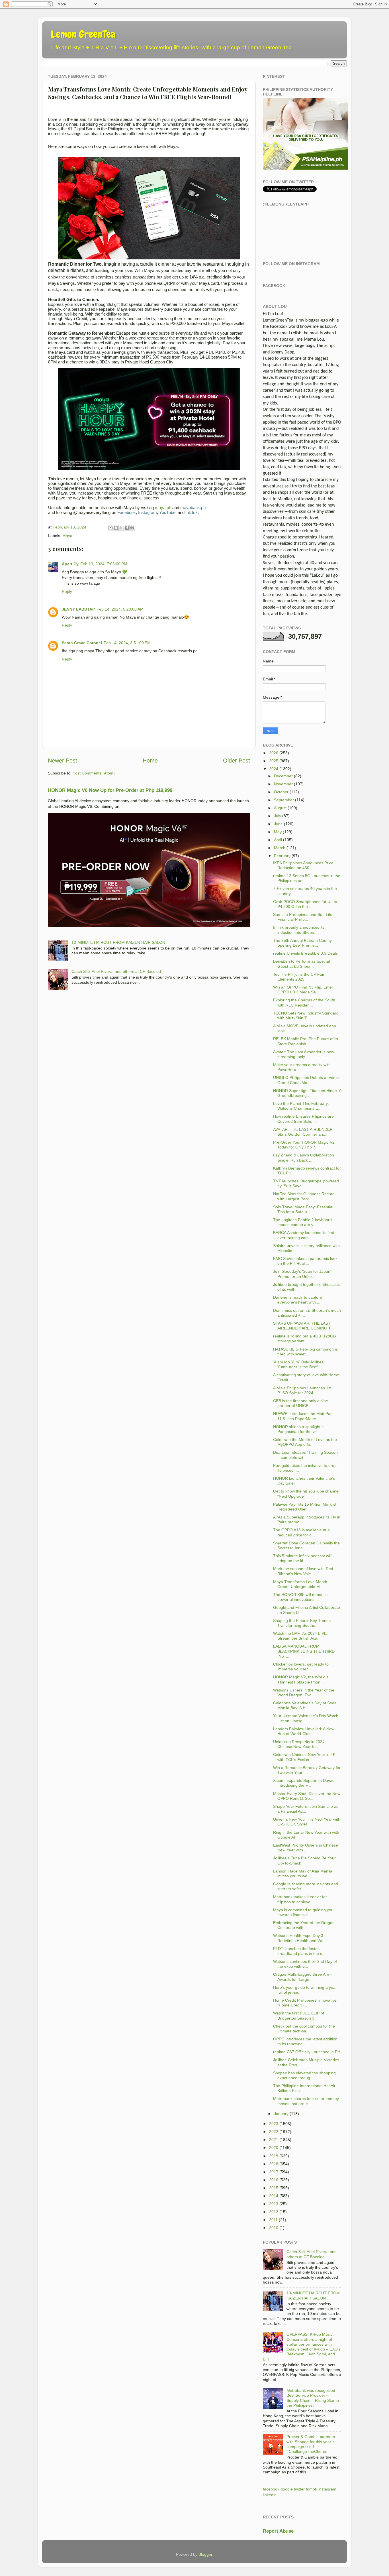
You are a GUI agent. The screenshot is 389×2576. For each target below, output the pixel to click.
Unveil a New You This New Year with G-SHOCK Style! (307, 1822)
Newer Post (63, 761)
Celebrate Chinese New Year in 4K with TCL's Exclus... (304, 1757)
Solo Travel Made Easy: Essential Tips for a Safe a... (303, 1209)
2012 (274, 2212)
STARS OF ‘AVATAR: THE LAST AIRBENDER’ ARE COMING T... (303, 1326)
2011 (273, 2220)
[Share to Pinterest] (132, 528)
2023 (274, 2124)
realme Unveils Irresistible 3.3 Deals (305, 953)
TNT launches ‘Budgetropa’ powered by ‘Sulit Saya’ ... (306, 1183)
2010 (274, 2228)
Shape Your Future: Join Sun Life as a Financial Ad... (306, 1809)
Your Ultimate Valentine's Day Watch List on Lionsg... (306, 1718)
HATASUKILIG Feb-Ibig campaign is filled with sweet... (305, 1352)
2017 (274, 2172)
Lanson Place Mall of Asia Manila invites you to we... (303, 1873)
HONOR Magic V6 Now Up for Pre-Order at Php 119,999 (110, 790)
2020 (274, 2148)
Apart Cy (70, 564)
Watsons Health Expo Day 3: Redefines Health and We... (300, 1938)
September (284, 800)
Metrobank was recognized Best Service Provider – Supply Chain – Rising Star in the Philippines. (313, 2398)
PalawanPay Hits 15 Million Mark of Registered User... (305, 1507)
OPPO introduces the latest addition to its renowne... (305, 2041)
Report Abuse (278, 2531)
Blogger (205, 2554)
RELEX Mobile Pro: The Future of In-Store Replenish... (306, 1041)
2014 (274, 2196)
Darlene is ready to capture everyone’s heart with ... (298, 1300)
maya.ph (163, 508)
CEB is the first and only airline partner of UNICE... (301, 1403)
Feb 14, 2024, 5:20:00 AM (120, 609)
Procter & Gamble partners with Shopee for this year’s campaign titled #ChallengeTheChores (311, 2444)
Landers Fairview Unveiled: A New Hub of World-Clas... (304, 1731)
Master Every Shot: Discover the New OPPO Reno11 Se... (307, 1796)
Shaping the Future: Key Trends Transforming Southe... (302, 1623)
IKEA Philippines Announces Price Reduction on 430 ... (303, 865)
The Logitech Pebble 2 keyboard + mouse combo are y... (304, 1222)
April (278, 840)
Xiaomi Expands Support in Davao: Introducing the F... (304, 1783)
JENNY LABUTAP (78, 609)
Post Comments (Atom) (94, 773)
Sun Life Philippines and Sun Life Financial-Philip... (303, 917)
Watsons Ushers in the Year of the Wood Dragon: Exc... (304, 1692)
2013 (274, 2204)
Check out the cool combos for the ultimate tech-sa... (304, 2029)
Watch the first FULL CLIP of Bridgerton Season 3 (299, 2015)
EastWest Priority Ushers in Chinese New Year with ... (306, 1848)
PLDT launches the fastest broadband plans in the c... (299, 1951)
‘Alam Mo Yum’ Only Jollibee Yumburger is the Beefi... (298, 1364)
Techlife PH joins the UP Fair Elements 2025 (299, 977)
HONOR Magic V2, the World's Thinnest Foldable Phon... (301, 1679)
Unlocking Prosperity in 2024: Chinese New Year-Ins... (299, 1744)
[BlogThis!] (116, 528)
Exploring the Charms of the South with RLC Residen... (304, 1002)
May (278, 832)
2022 (274, 2132)
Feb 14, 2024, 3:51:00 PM (127, 643)
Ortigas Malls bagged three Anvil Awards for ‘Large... (302, 1977)
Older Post (237, 761)
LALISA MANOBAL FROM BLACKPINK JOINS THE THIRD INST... (304, 1651)
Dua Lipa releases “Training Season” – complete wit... (306, 1455)
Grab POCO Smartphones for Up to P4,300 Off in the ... (305, 904)
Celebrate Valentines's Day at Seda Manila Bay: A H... (305, 1705)
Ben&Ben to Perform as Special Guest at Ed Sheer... (301, 964)
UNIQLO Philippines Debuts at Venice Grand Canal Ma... (307, 1080)
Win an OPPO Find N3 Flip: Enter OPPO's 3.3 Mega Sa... (303, 990)
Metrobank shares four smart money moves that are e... (306, 2101)
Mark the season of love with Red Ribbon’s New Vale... (303, 1571)
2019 (274, 2156)
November (283, 784)
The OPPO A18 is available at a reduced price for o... (301, 1532)
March (280, 848)
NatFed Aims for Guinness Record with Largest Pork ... (304, 1196)
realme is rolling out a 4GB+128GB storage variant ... (304, 1338)
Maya (67, 536)
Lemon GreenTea (83, 34)
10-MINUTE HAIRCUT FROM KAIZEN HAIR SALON (118, 942)
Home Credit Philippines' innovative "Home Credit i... (305, 2003)
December (283, 776)
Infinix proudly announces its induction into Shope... (299, 930)
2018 (274, 2164)
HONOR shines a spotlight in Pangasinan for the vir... (299, 1429)
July (278, 816)
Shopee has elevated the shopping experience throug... (304, 2075)
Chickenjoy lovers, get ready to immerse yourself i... (301, 1667)
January (281, 2114)
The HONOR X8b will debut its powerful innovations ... (300, 1597)
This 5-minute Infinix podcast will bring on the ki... (302, 1558)
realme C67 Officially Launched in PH (307, 2052)
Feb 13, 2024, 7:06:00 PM (104, 564)
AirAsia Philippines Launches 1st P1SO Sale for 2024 (302, 1390)
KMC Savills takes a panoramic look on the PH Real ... (305, 1261)
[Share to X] (121, 528)
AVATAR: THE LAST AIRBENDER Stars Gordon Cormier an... (303, 1132)
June (278, 824)
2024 (274, 769)
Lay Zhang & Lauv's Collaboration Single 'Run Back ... (304, 1157)
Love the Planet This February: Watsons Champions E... (301, 1106)
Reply (67, 591)
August (280, 808)
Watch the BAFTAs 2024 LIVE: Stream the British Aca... (300, 1636)
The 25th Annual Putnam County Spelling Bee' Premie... (302, 943)
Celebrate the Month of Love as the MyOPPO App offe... (305, 1442)
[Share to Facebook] (127, 528)
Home (150, 761)
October (281, 792)
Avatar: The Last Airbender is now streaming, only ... (304, 1054)
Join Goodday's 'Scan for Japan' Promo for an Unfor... (302, 1274)
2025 (274, 761)
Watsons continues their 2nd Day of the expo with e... (305, 1964)
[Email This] (110, 528)
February (282, 856)
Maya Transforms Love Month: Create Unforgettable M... (301, 1584)
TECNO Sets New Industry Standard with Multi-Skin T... (306, 1015)
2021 (274, 2140)
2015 (274, 2188)
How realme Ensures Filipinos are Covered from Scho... (303, 1119)
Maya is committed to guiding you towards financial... (303, 1912)
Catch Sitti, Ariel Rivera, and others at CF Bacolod (116, 971)
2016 (274, 2180)
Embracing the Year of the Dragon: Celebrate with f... (304, 1925)
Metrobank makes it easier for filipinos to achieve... (300, 1899)
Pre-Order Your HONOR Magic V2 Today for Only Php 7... (304, 1145)
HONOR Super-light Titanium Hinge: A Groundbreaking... (307, 1093)
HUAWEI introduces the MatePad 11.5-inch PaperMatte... (303, 1416)
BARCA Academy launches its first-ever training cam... (304, 1235)
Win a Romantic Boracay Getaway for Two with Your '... (307, 1770)
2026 (274, 753)
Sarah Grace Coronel (82, 643)
